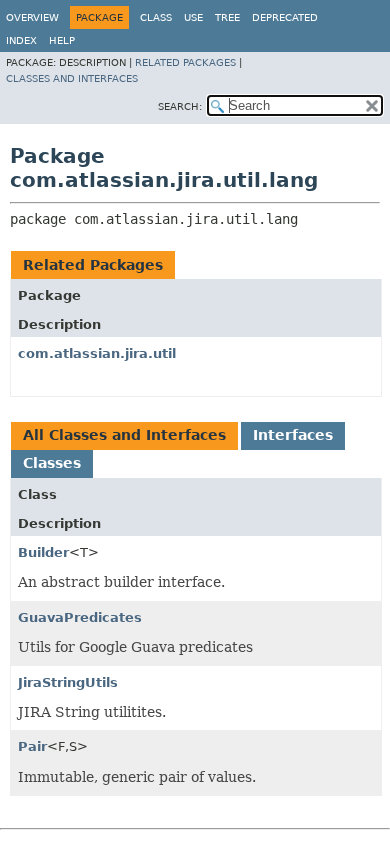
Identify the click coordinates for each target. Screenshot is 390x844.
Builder (43, 552)
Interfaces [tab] (293, 435)
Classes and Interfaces (72, 78)
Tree (227, 17)
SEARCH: (180, 106)
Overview (32, 17)
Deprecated (285, 17)
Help (62, 40)
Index (21, 40)
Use (193, 17)
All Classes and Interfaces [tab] (124, 435)
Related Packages (185, 62)
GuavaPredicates (80, 617)
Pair (32, 746)
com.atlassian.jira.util (97, 353)
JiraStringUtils (68, 682)
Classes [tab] (52, 463)
